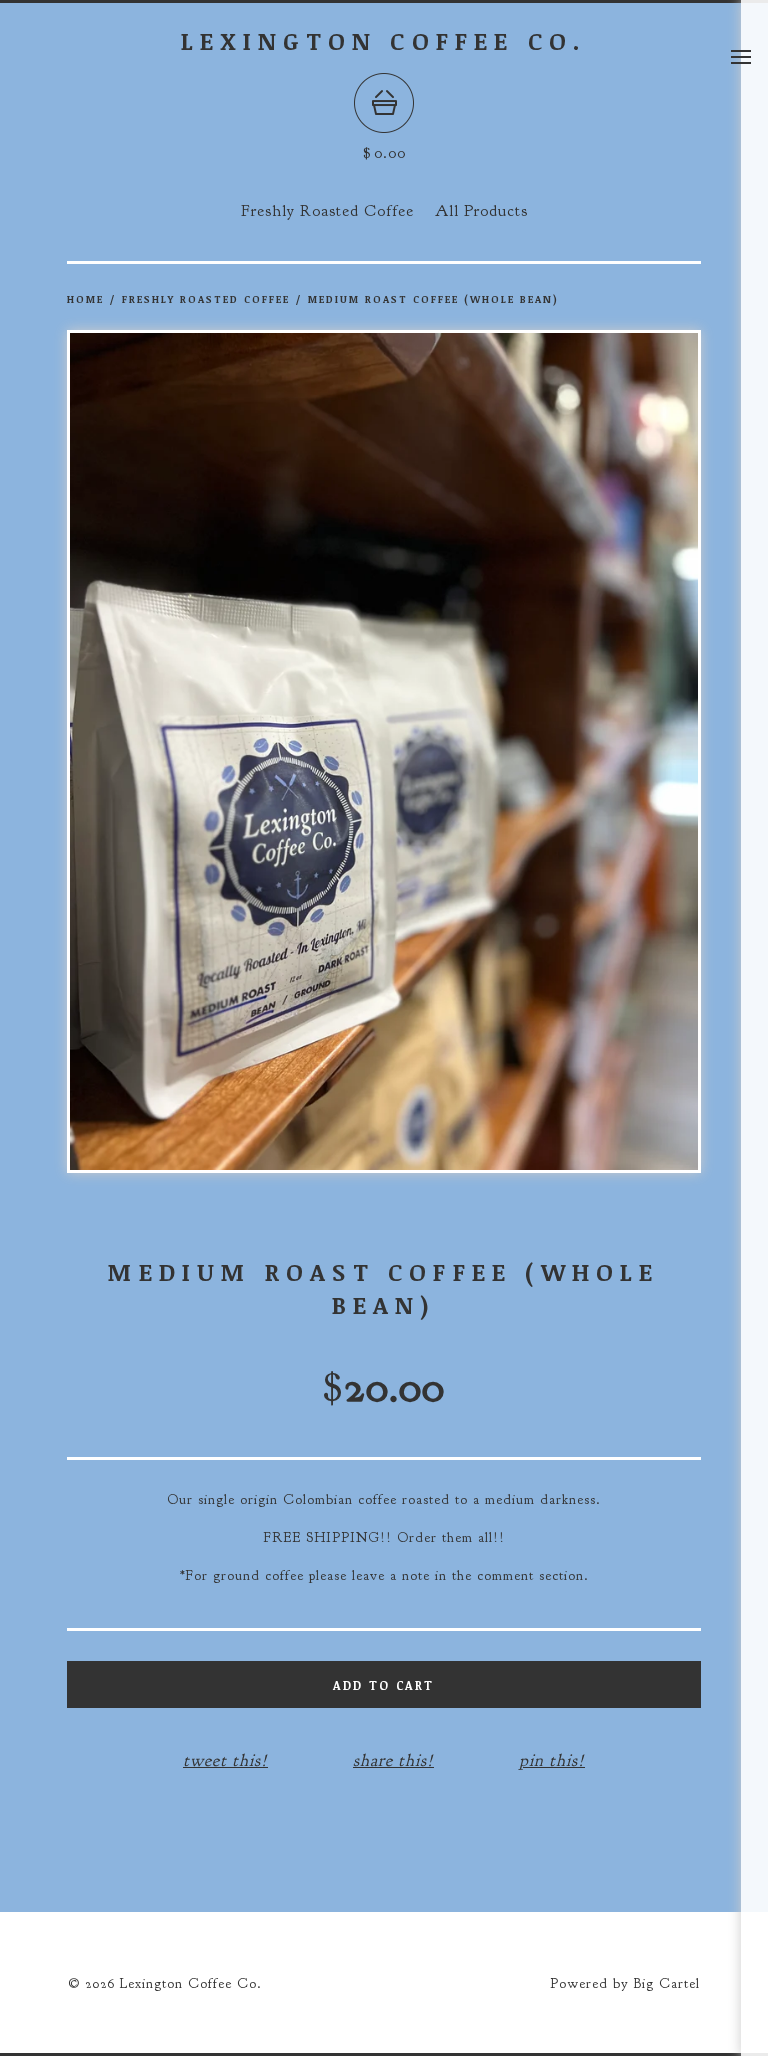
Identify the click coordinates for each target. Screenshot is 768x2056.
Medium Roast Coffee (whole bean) (433, 299)
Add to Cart (383, 1685)
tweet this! (225, 1760)
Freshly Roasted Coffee (327, 211)
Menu (741, 57)
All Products (481, 211)
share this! (393, 1760)
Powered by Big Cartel (625, 1983)
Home (85, 299)
